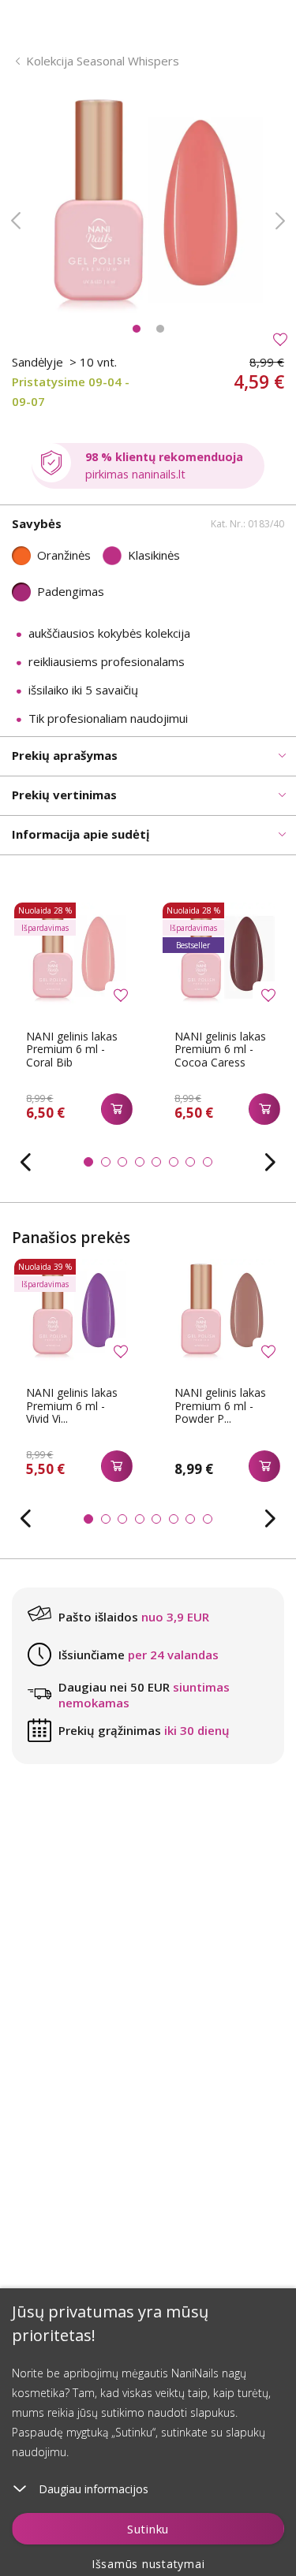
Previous (16, 221)
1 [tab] (137, 329)
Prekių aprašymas (65, 755)
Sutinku (148, 2529)
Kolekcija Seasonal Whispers (103, 61)
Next (280, 221)
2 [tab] (160, 329)
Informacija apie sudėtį (81, 834)
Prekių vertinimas (64, 795)
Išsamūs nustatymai (148, 2564)
